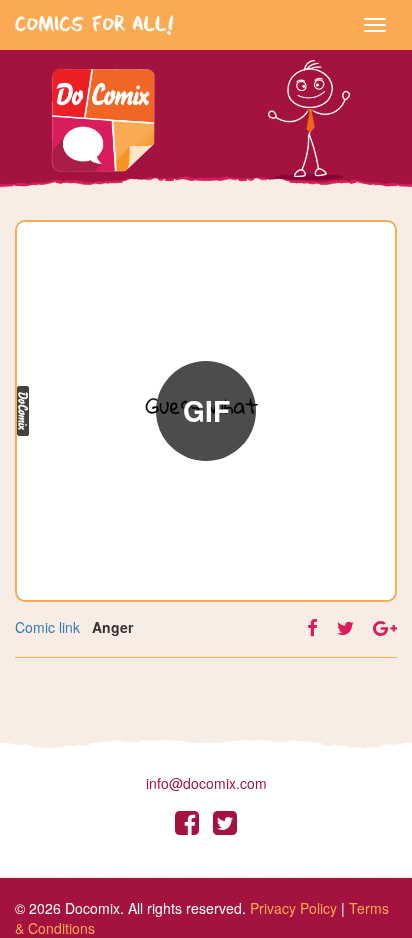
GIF (206, 410)
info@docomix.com (206, 783)
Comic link (47, 627)
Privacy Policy (293, 908)
